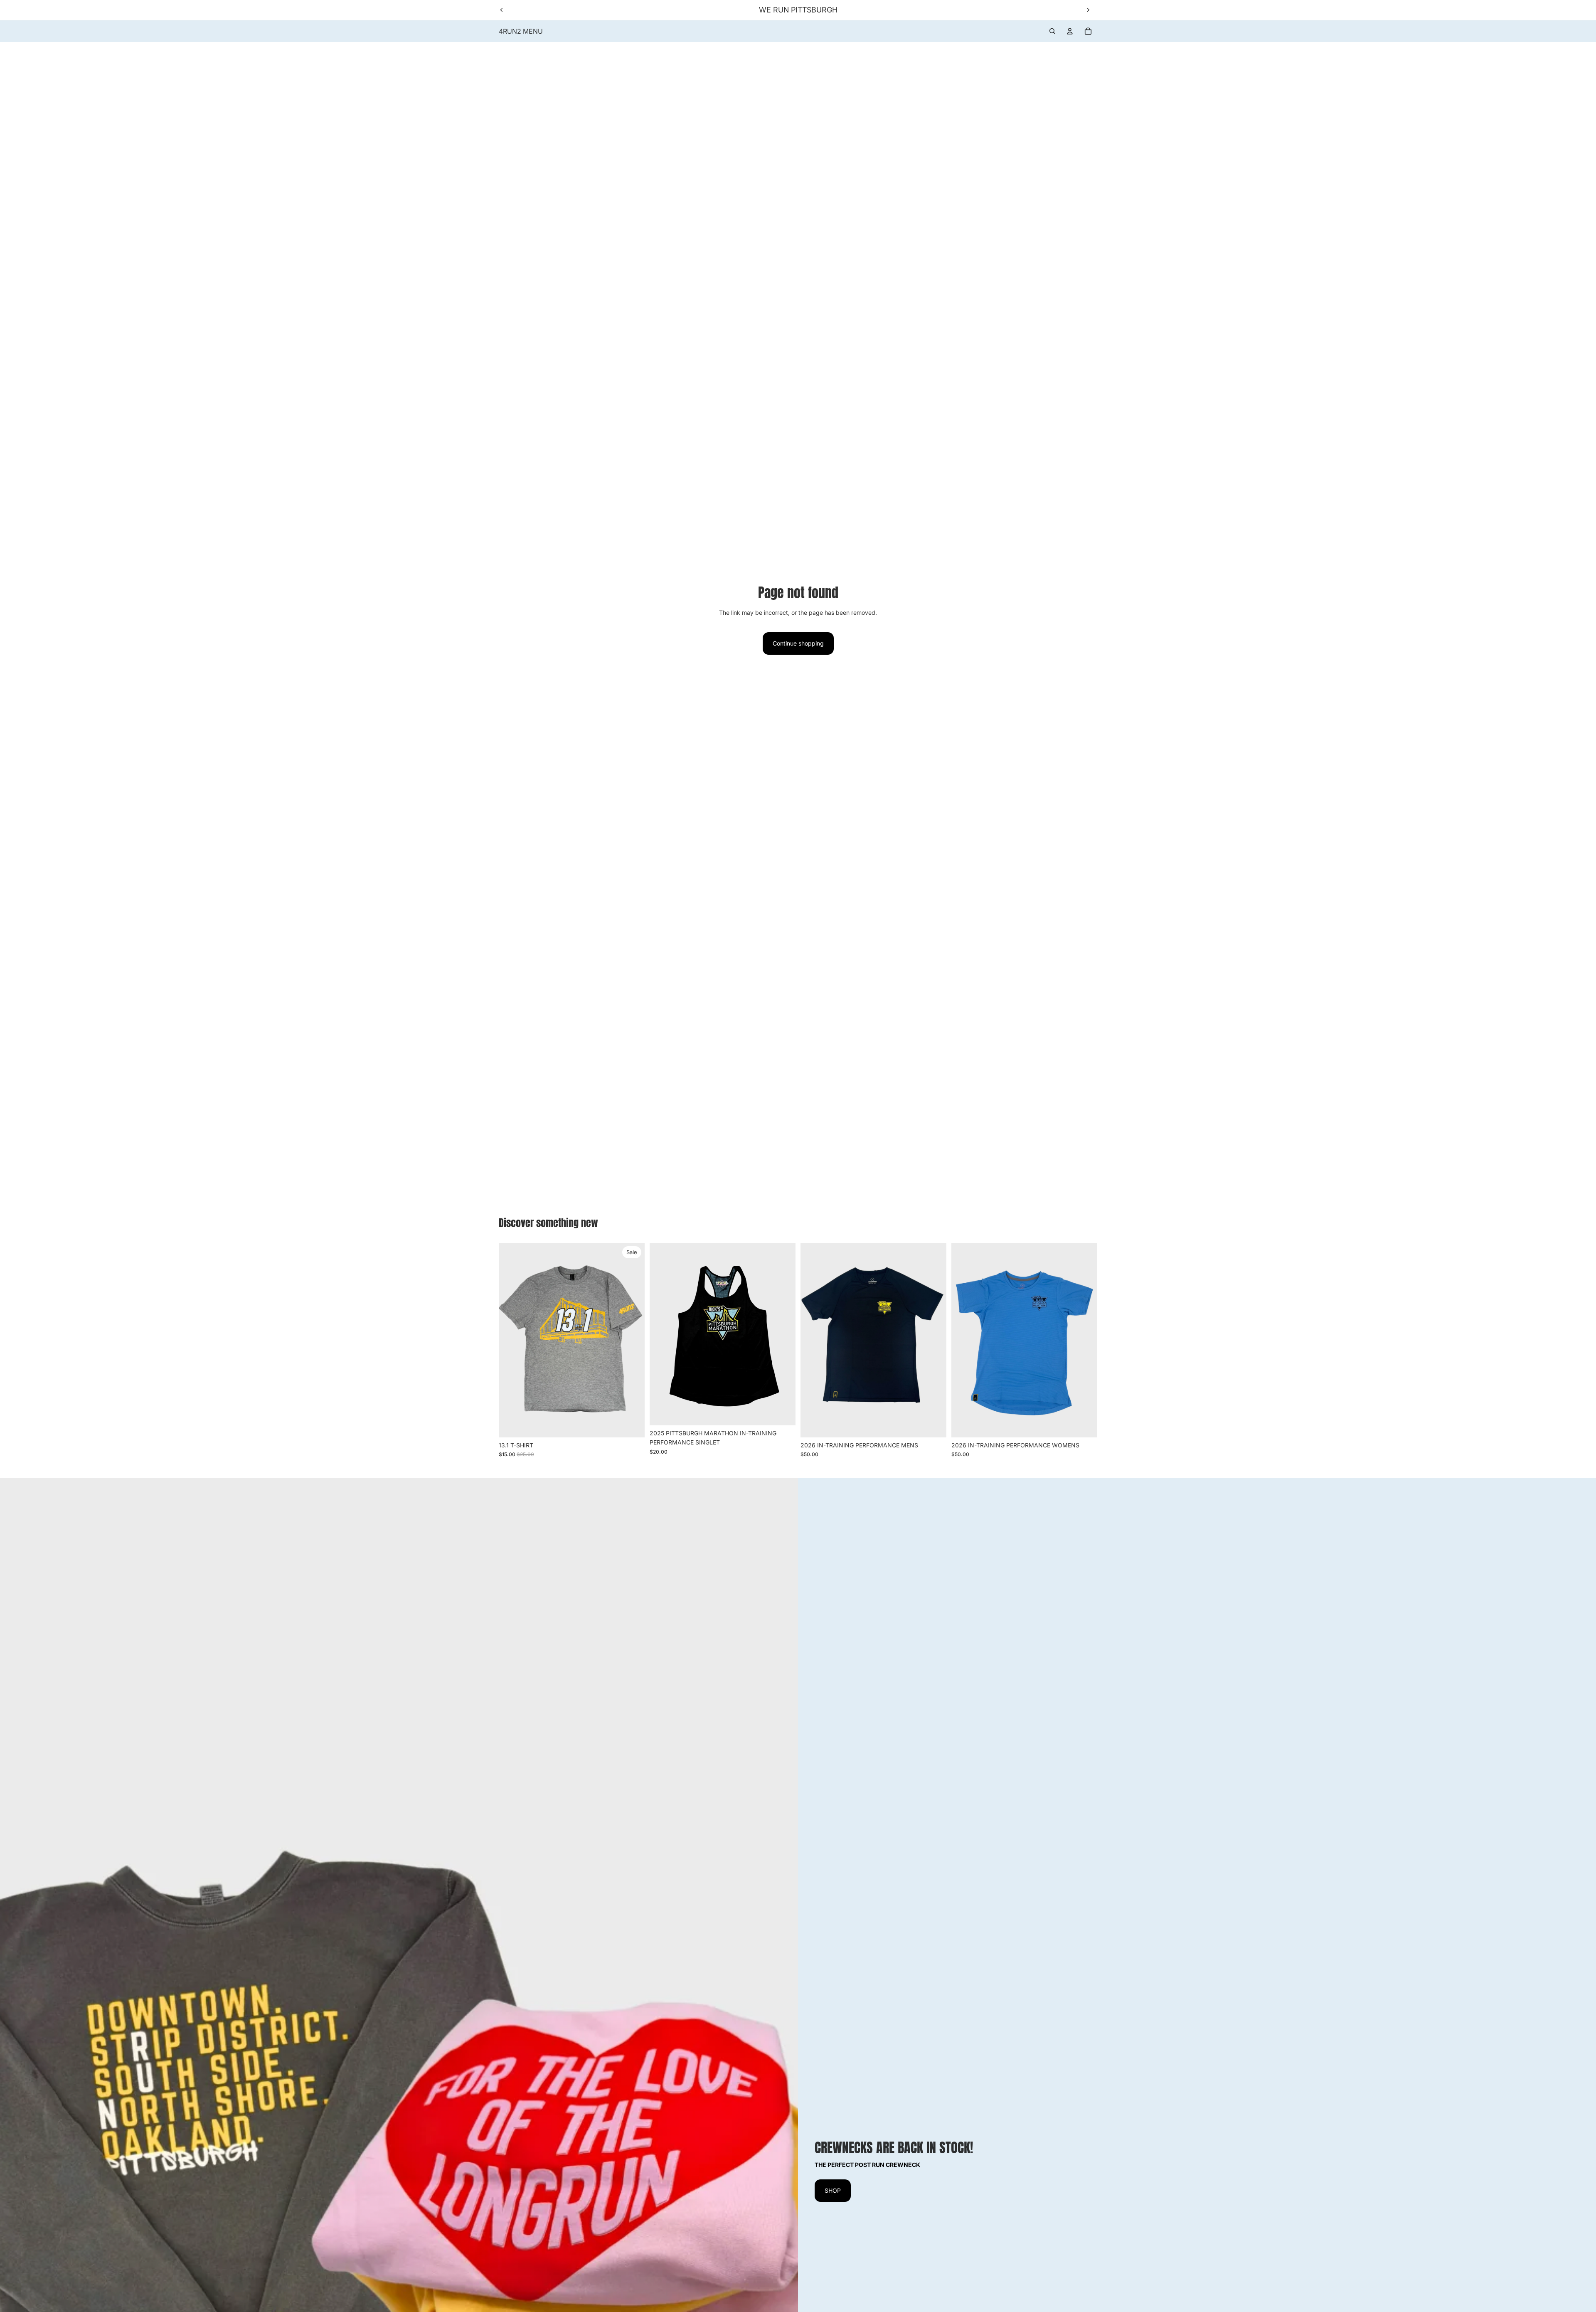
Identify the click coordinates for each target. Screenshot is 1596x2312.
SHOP (833, 2190)
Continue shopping (798, 643)
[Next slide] (1088, 10)
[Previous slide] (502, 10)
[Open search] (1052, 31)
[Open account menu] (1070, 31)
